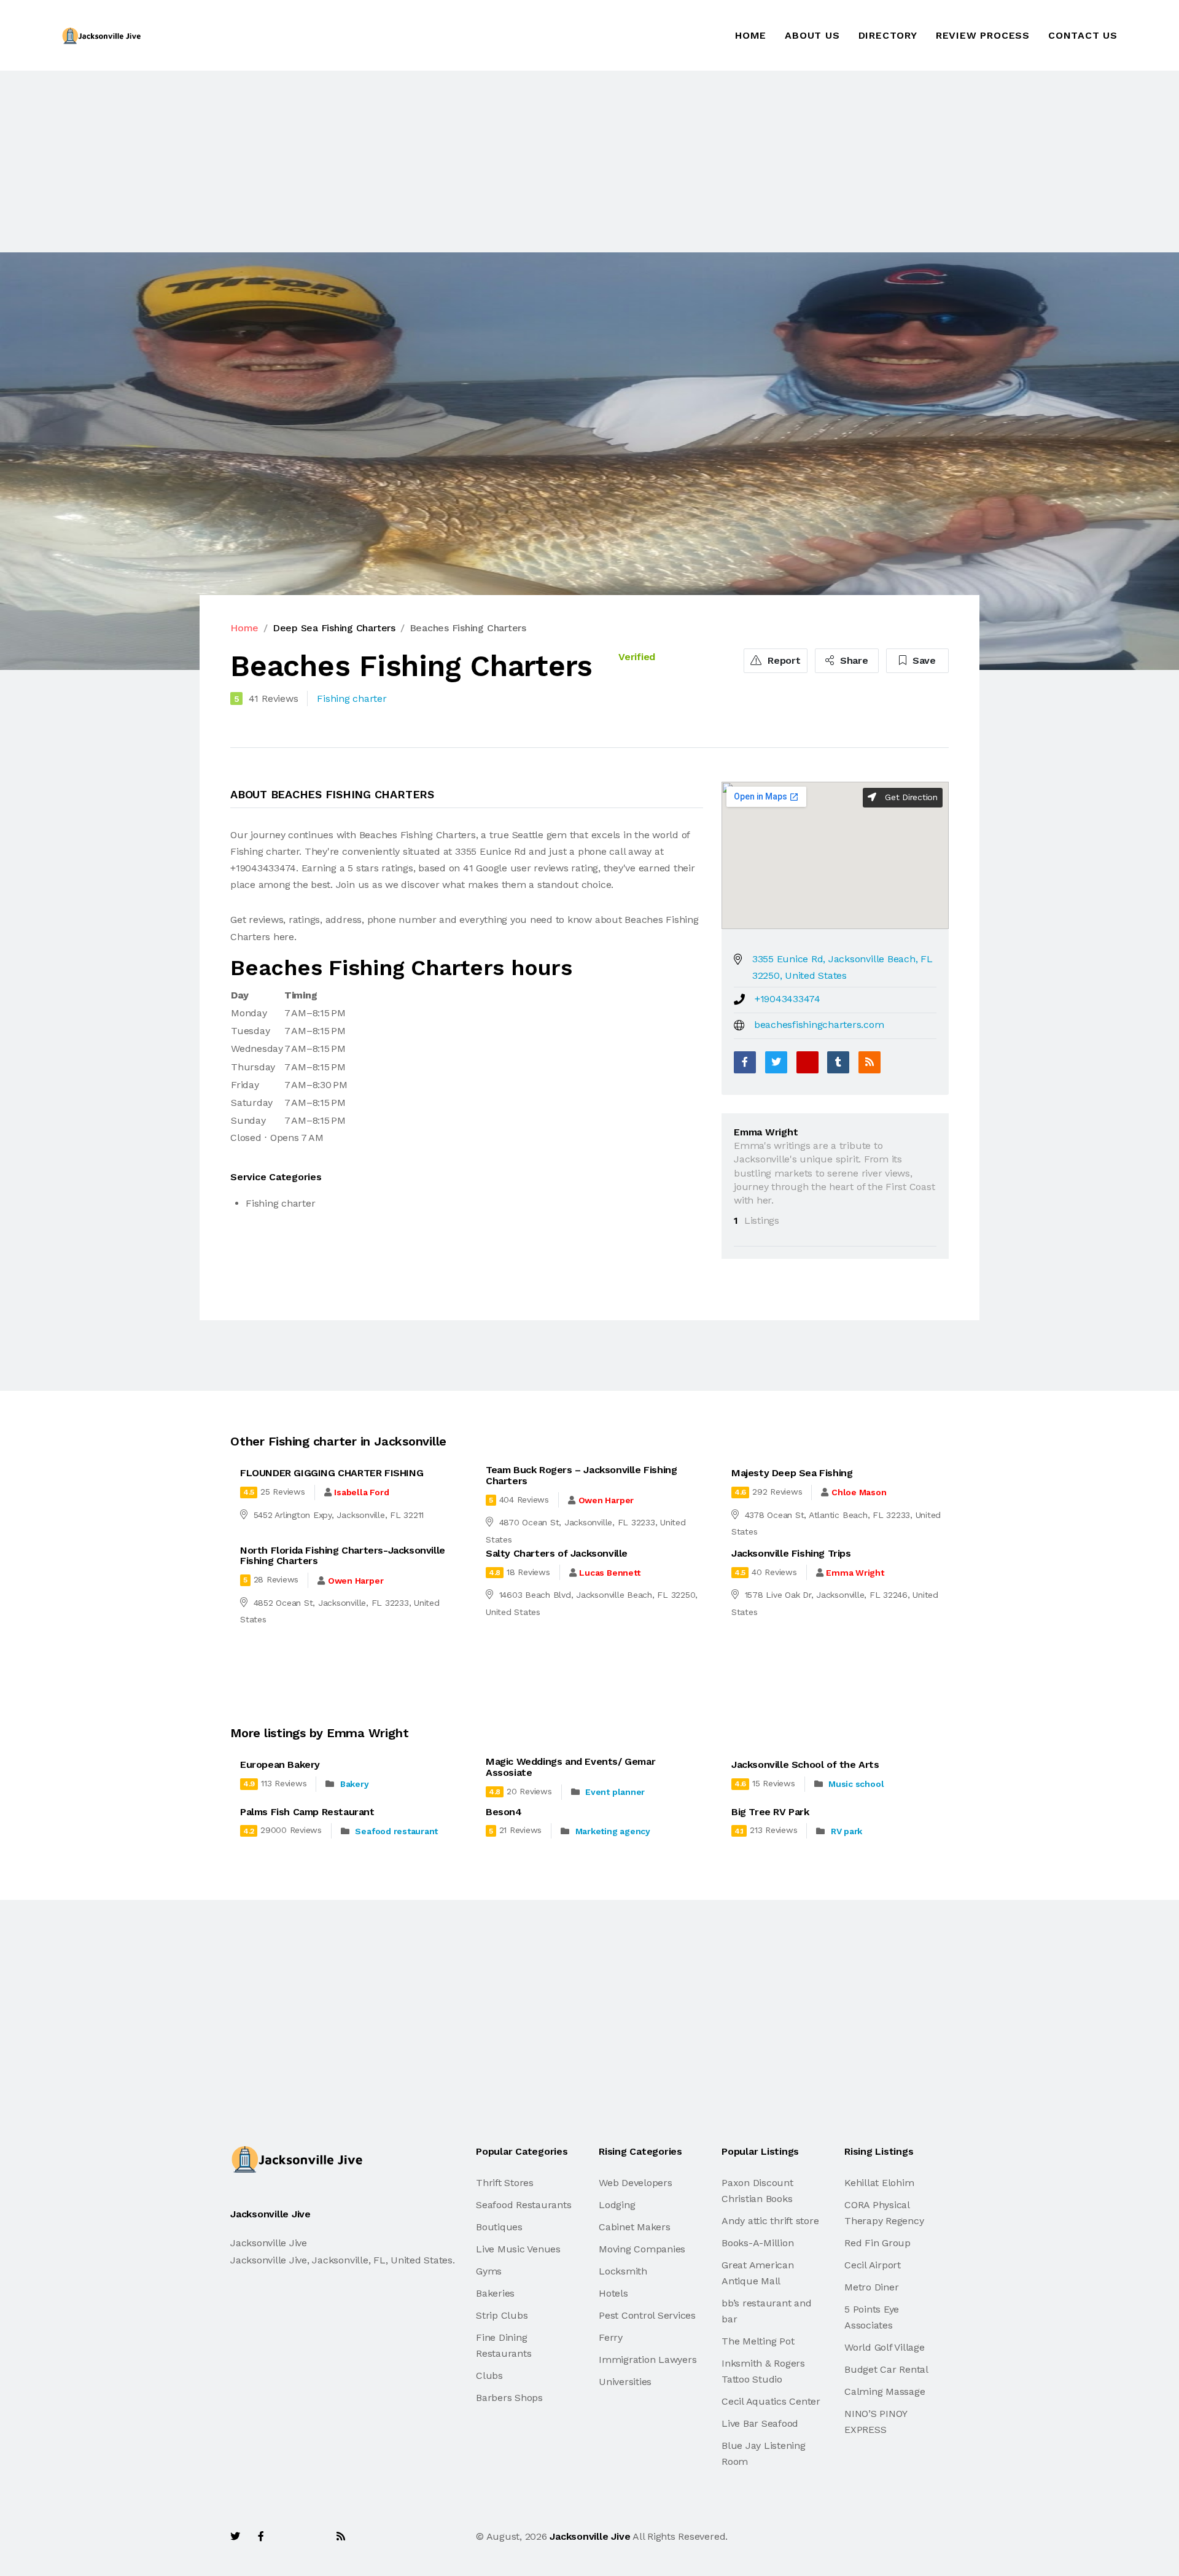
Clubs (489, 2376)
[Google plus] (807, 1062)
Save (923, 660)
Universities (625, 2382)
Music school (856, 1784)
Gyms (489, 2271)
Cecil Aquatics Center (771, 2401)
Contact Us (1083, 35)
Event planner (615, 1792)
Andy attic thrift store (770, 2221)
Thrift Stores (505, 2183)
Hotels (613, 2293)
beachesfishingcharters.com (819, 1025)
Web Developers (636, 2183)
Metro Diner (871, 2287)
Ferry (611, 2337)
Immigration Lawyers (648, 2360)
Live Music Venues (518, 2249)
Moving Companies (642, 2249)
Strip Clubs (502, 2315)
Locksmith (623, 2271)
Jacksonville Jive (590, 2536)
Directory (888, 35)
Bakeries (495, 2293)
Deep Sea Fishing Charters (334, 628)
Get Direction (910, 797)
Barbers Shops (509, 2398)
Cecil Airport (873, 2265)
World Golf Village (885, 2347)
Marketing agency (613, 1831)
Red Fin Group (877, 2243)
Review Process (983, 35)
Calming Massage (885, 2391)
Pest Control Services (647, 2315)
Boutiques (499, 2227)
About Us (812, 35)
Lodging (617, 2205)
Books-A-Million (757, 2243)
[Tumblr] (838, 1062)
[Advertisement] (368, 161)
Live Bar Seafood (760, 2423)
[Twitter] (776, 1062)
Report (782, 660)
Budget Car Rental (886, 2369)
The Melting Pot (758, 2341)
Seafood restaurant (396, 1831)
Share (853, 660)
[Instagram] (314, 2536)
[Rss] (341, 2536)
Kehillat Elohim (879, 2183)
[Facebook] (745, 1062)
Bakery (355, 1784)
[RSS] (870, 1062)
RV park (846, 1831)
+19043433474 (788, 999)
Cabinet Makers (635, 2227)
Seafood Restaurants (523, 2205)
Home (751, 35)
